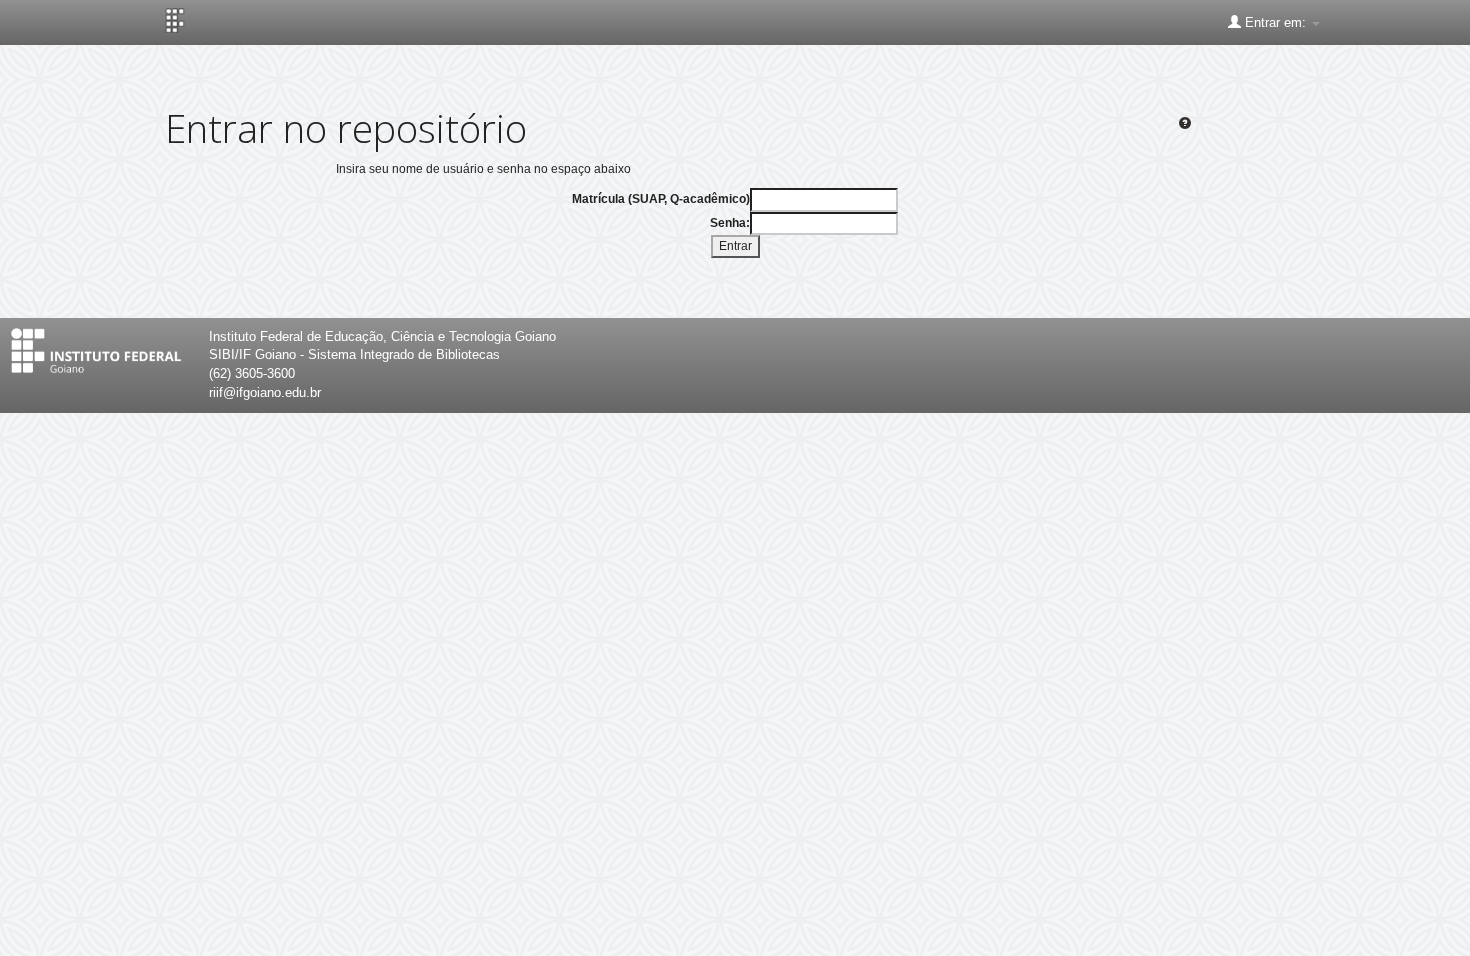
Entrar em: (1275, 22)
